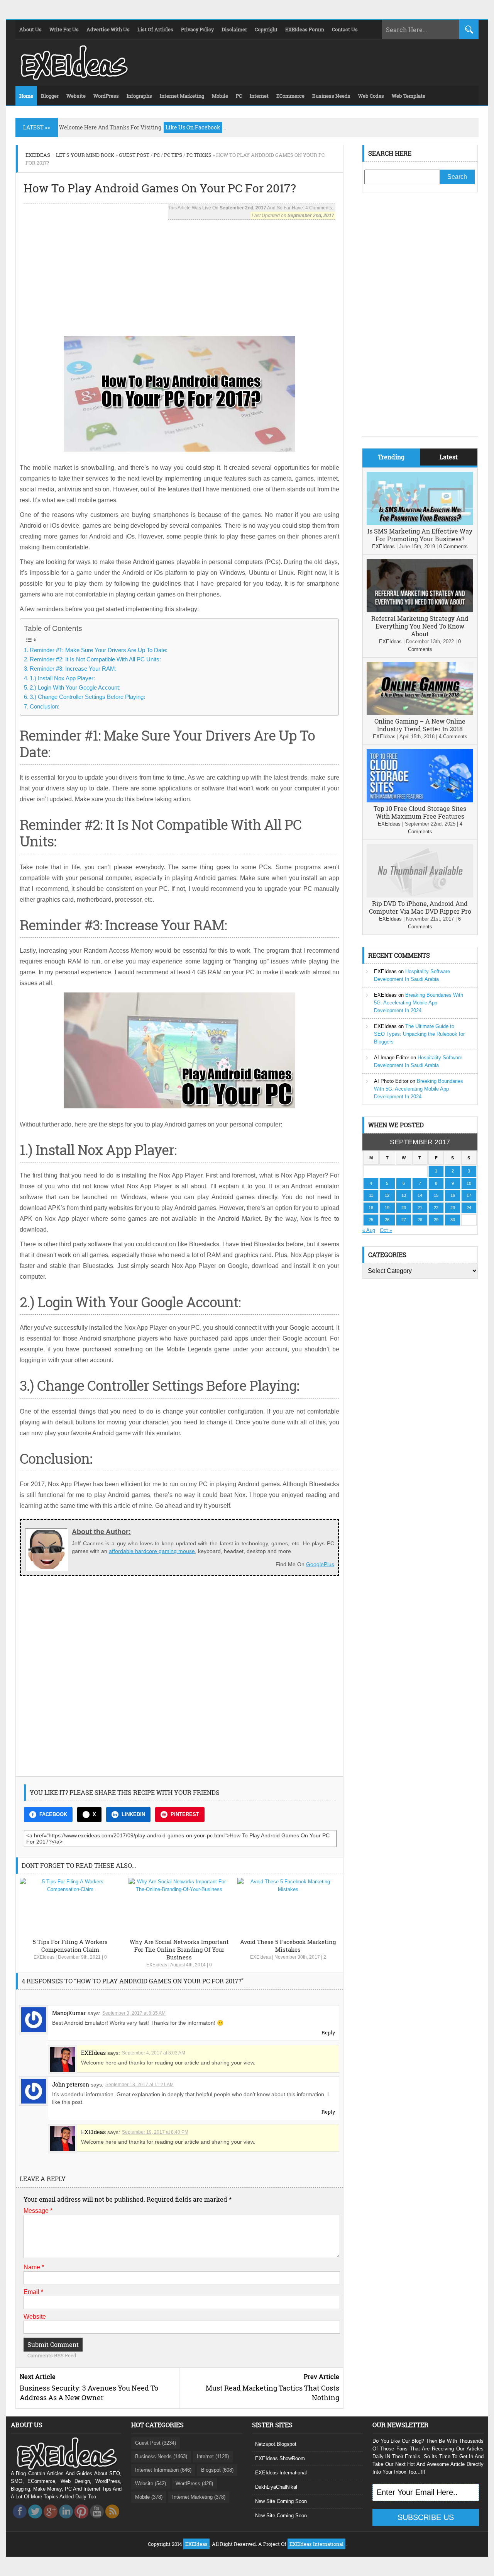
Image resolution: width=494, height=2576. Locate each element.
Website (35, 2317)
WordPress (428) (194, 2483)
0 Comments (453, 546)
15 (436, 1195)
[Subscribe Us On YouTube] (97, 2521)
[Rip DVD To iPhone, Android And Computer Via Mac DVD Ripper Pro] (420, 896)
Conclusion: (45, 706)
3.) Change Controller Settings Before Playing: (87, 697)
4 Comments (453, 737)
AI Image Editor (392, 1058)
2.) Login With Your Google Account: (75, 687)
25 (371, 1220)
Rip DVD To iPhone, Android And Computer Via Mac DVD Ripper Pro (420, 907)
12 (387, 1195)
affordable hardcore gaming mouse (152, 1551)
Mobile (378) (149, 2497)
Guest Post (134, 155)
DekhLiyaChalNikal (276, 2487)
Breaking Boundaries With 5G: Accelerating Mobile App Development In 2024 (419, 1003)
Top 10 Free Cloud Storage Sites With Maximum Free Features (420, 812)
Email (33, 2292)
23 (453, 1208)
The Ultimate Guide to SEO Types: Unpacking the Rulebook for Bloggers (419, 1034)
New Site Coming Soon (281, 2501)
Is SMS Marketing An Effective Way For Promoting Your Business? (420, 535)
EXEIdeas (44, 1957)
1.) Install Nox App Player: (62, 678)
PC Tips (173, 155)
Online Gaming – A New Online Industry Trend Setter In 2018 (420, 725)
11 (371, 1195)
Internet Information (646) (163, 2470)
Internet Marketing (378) (199, 2497)
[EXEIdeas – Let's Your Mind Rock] (73, 78)
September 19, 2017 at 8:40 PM (155, 2132)
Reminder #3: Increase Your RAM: (73, 669)
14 (420, 1195)
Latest (449, 457)
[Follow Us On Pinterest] (81, 2521)
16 (453, 1195)
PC (157, 155)
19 (387, 1208)
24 (469, 1208)
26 (387, 1220)
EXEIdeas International (281, 2473)
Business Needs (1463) (161, 2456)
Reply (328, 2032)
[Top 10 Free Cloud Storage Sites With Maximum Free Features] (420, 801)
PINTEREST (185, 1814)
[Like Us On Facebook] (20, 2521)
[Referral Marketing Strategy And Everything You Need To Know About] (420, 611)
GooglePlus (320, 1564)
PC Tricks (199, 155)
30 (453, 1220)
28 (420, 1220)
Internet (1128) (213, 2456)
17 (469, 1195)
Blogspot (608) (217, 2470)
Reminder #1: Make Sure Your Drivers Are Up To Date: (99, 650)
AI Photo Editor (391, 1081)
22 (436, 1208)
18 (371, 1208)
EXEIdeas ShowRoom (280, 2458)
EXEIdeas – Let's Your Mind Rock (70, 155)
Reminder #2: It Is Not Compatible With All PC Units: (95, 659)
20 (404, 1208)
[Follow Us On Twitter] (35, 2521)
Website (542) (151, 2483)
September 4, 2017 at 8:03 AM (154, 2053)
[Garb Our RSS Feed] (112, 2521)
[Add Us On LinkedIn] (66, 2521)
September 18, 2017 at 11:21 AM (140, 2085)
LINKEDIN (133, 1814)
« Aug (369, 1230)
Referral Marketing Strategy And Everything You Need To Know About (420, 626)
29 (436, 1220)
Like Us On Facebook (193, 127)
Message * (38, 2211)
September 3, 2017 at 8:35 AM (134, 2013)
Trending (391, 457)
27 (404, 1220)
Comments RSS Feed (52, 2355)
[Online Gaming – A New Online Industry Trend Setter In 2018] (420, 713)
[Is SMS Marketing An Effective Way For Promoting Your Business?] (420, 523)
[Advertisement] (179, 274)
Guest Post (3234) (156, 2443)
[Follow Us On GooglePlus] (51, 2521)
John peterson (71, 2084)
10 (469, 1183)
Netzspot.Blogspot (276, 2444)
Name (34, 2267)
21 (420, 1208)
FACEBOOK (53, 1814)
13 (404, 1195)
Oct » (386, 1230)
